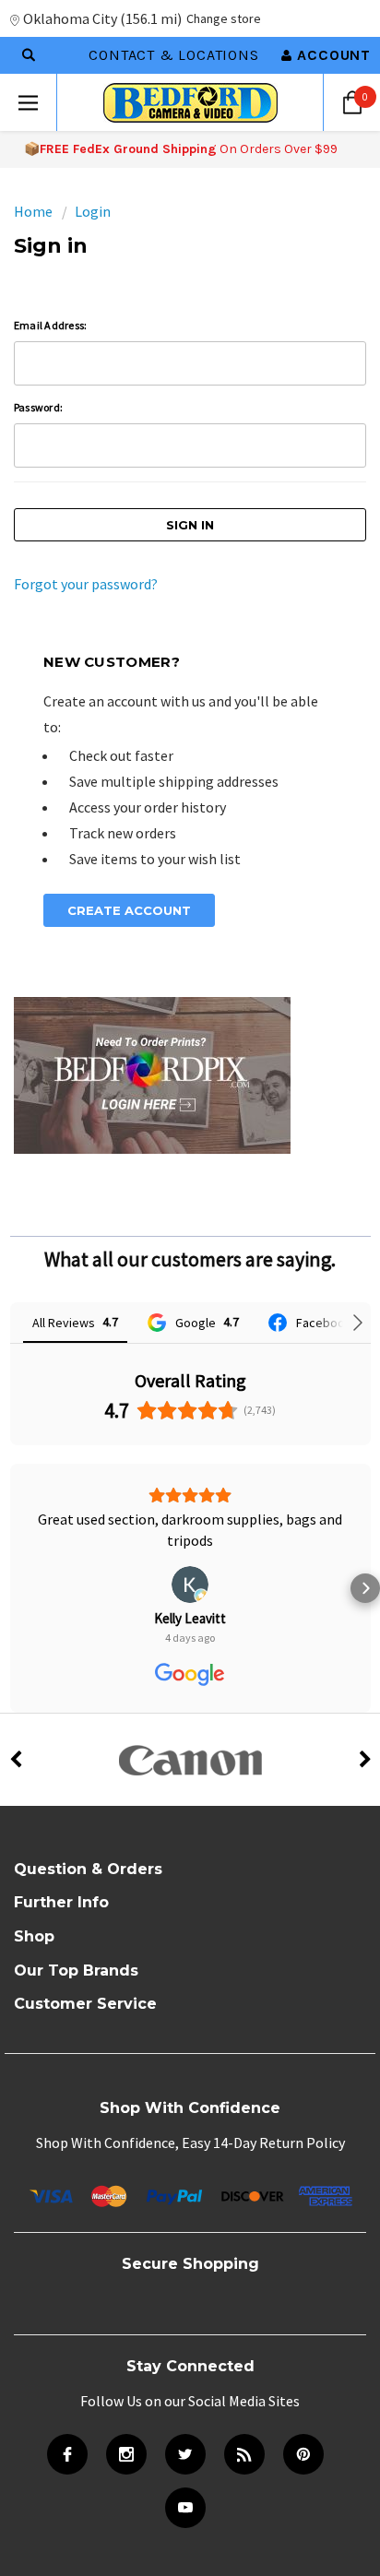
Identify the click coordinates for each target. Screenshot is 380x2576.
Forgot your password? (86, 584)
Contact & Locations (173, 55)
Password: (38, 407)
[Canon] (190, 1760)
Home (33, 211)
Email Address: (50, 325)
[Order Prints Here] (152, 1074)
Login (93, 211)
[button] (15, 1588)
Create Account (129, 910)
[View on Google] (190, 1585)
